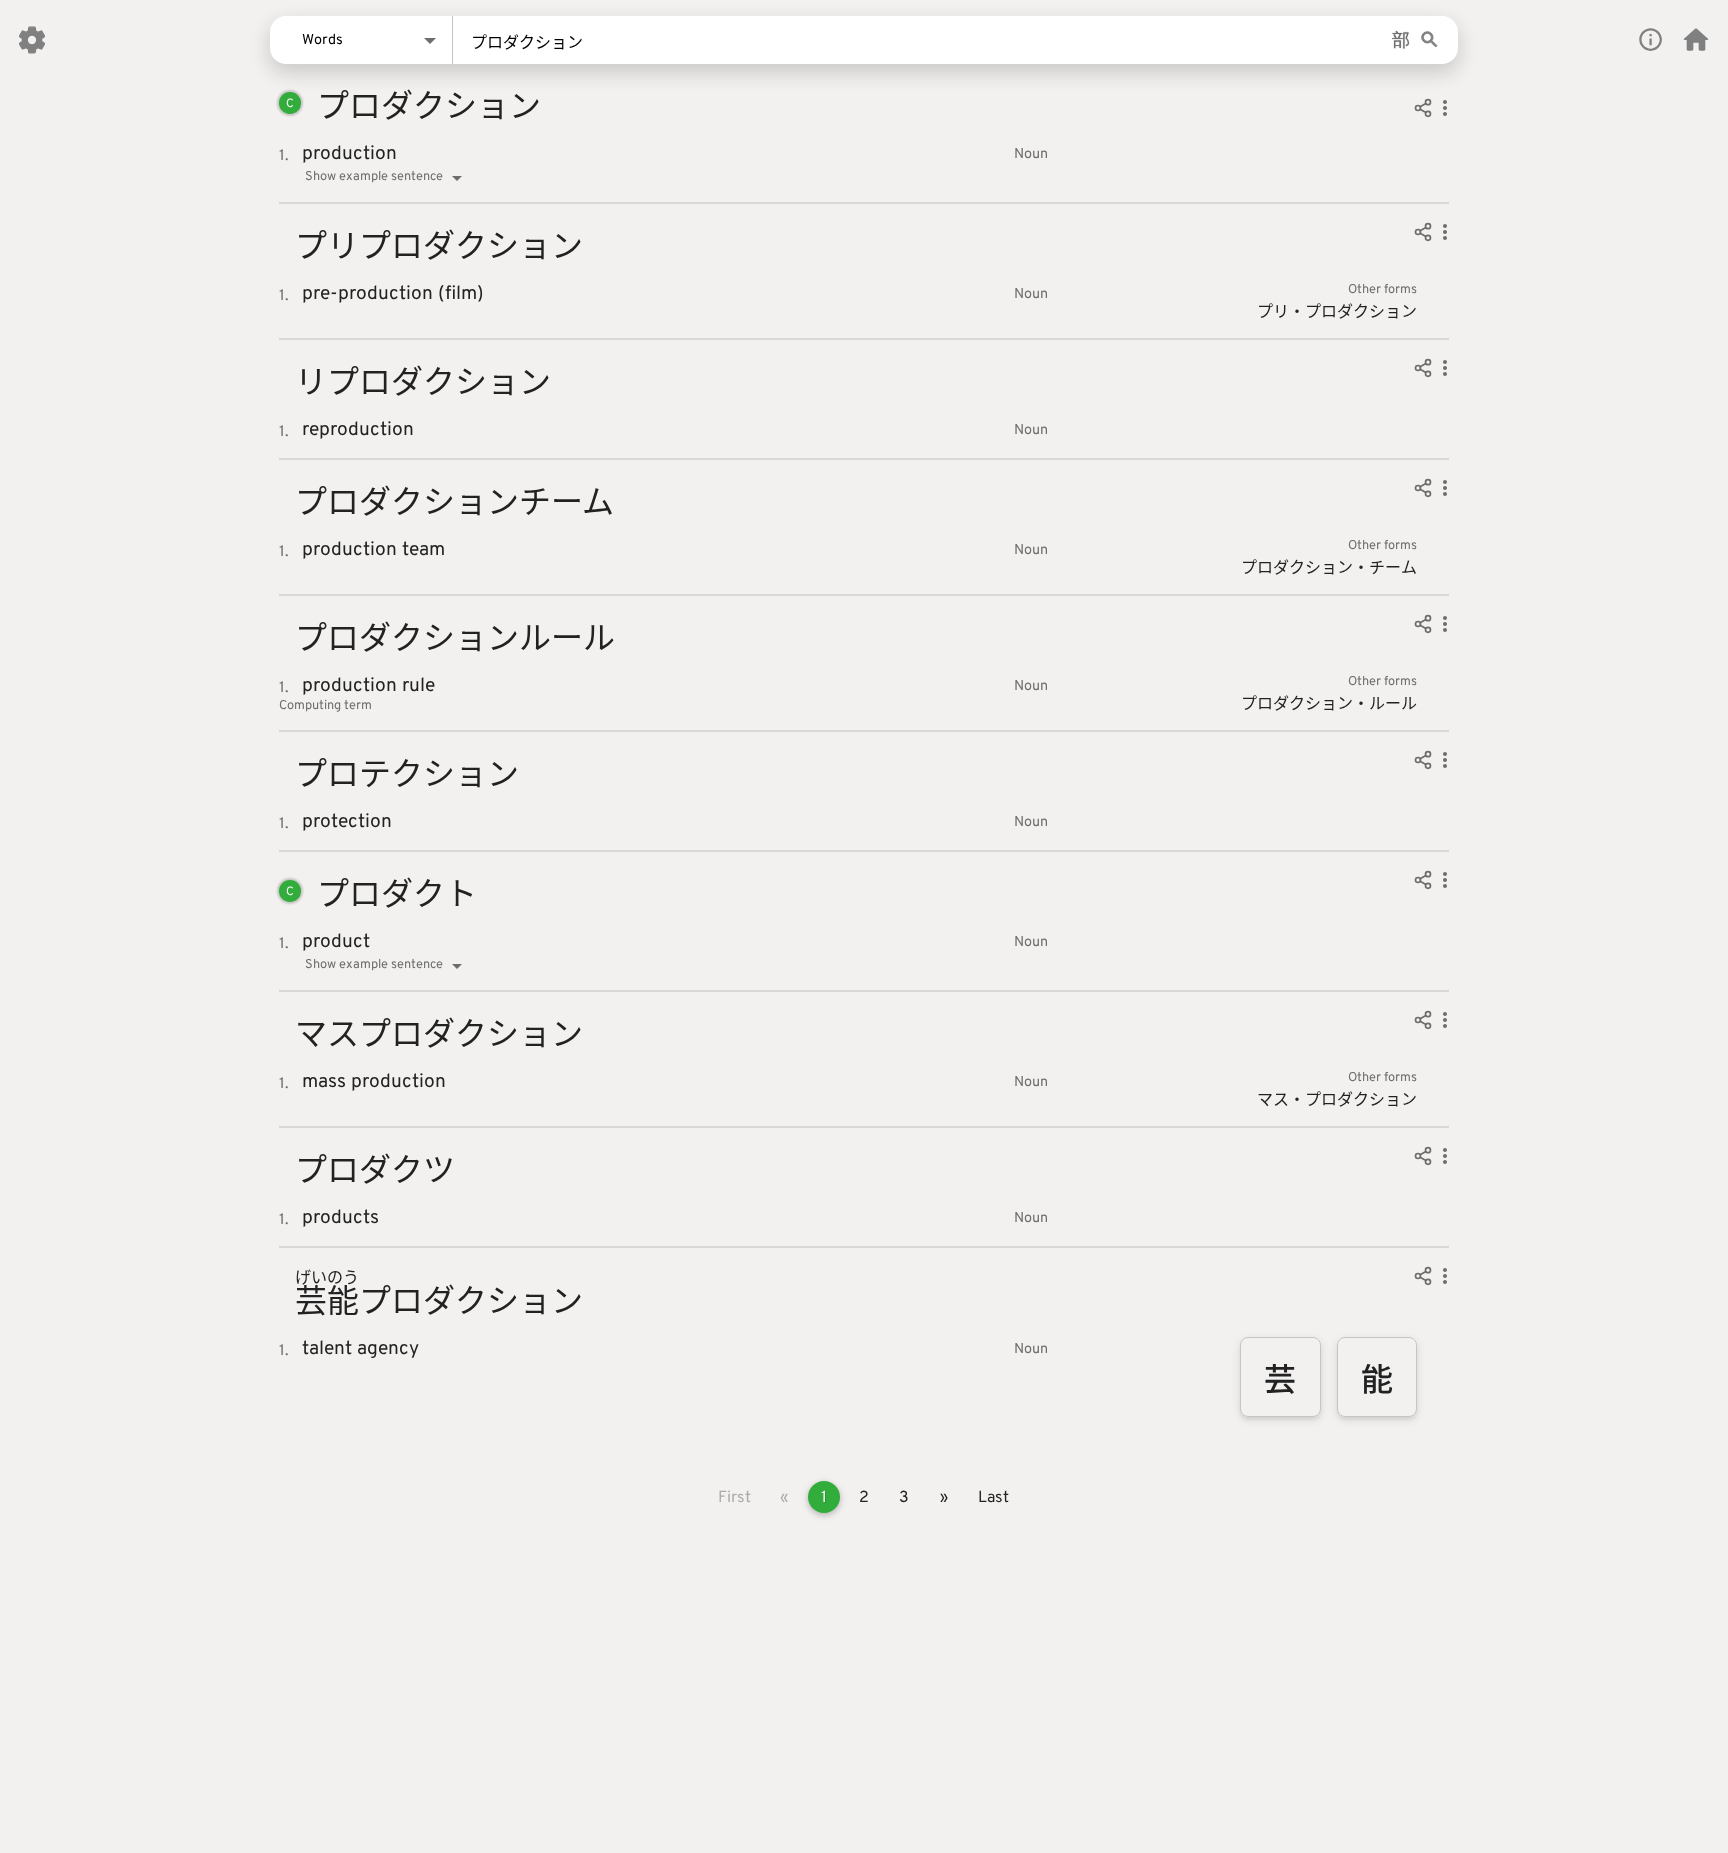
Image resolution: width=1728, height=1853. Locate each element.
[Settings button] (32, 40)
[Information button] (1650, 39)
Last (993, 1498)
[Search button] (1429, 40)
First (734, 1498)
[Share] (1423, 111)
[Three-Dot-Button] (1445, 111)
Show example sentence (374, 177)
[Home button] (1696, 40)
